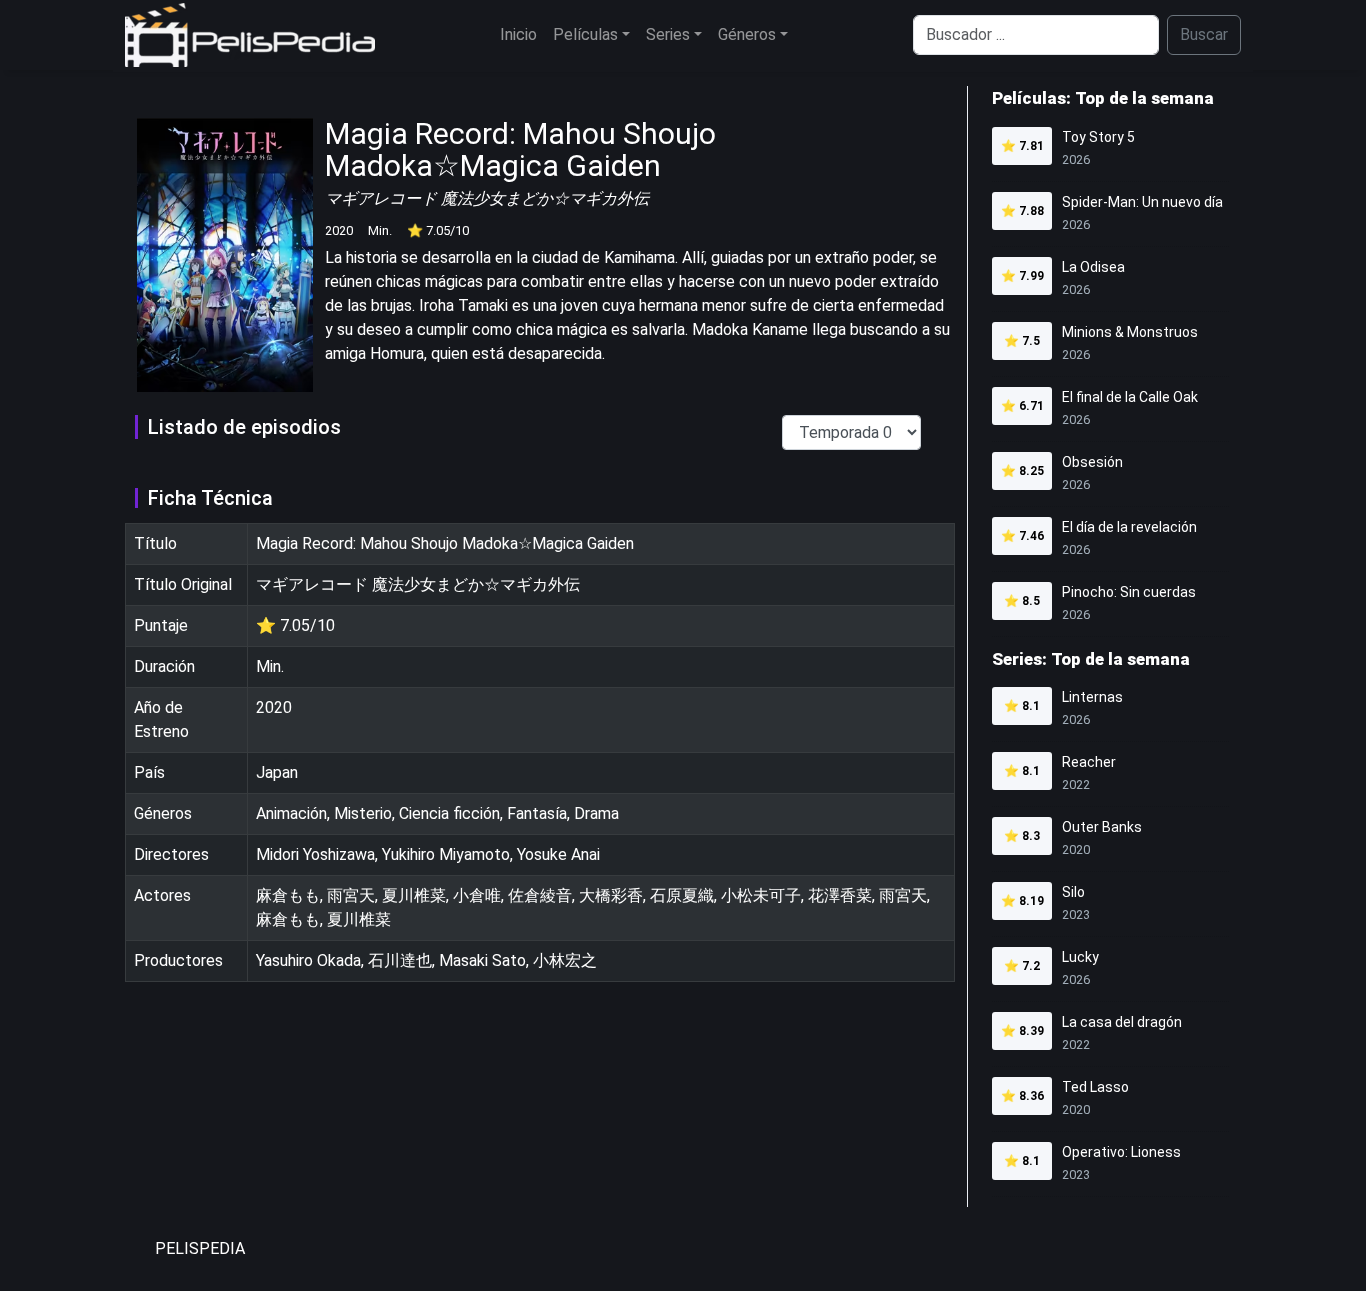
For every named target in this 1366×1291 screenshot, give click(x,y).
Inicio (518, 34)
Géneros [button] (747, 34)
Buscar (1204, 34)
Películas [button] (585, 34)
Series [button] (668, 34)
